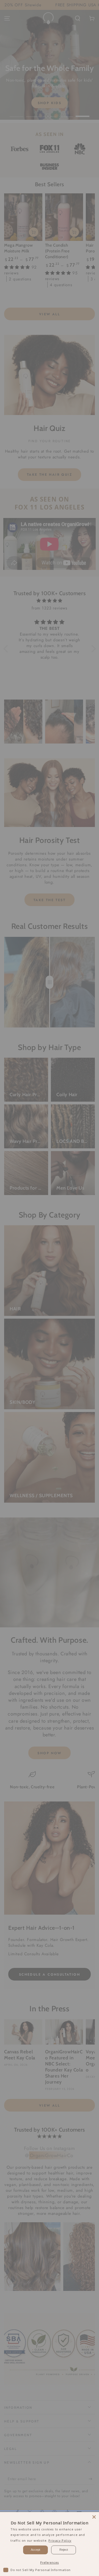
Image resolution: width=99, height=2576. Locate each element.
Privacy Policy (60, 2540)
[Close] (94, 2517)
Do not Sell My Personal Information (41, 2570)
